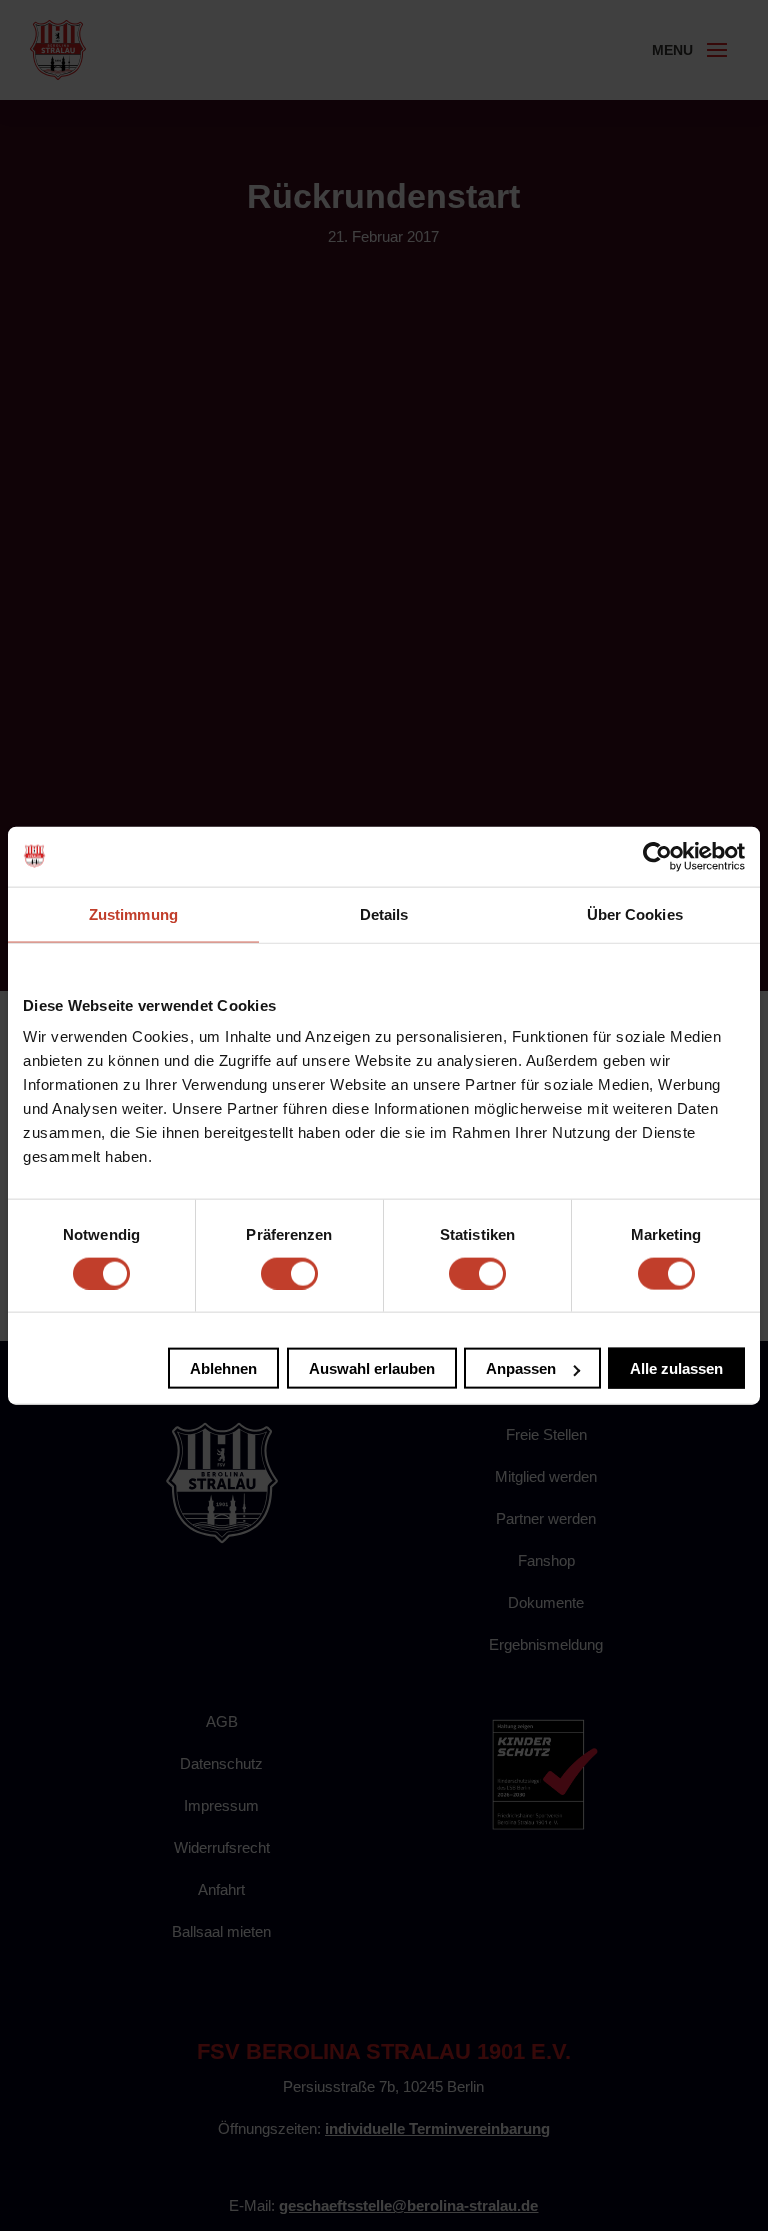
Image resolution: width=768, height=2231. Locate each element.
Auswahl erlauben (372, 1368)
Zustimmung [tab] (133, 913)
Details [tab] (384, 913)
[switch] (289, 1273)
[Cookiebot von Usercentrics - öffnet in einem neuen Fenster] (657, 856)
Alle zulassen (676, 1368)
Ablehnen (223, 1368)
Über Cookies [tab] (635, 913)
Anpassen (521, 1368)
